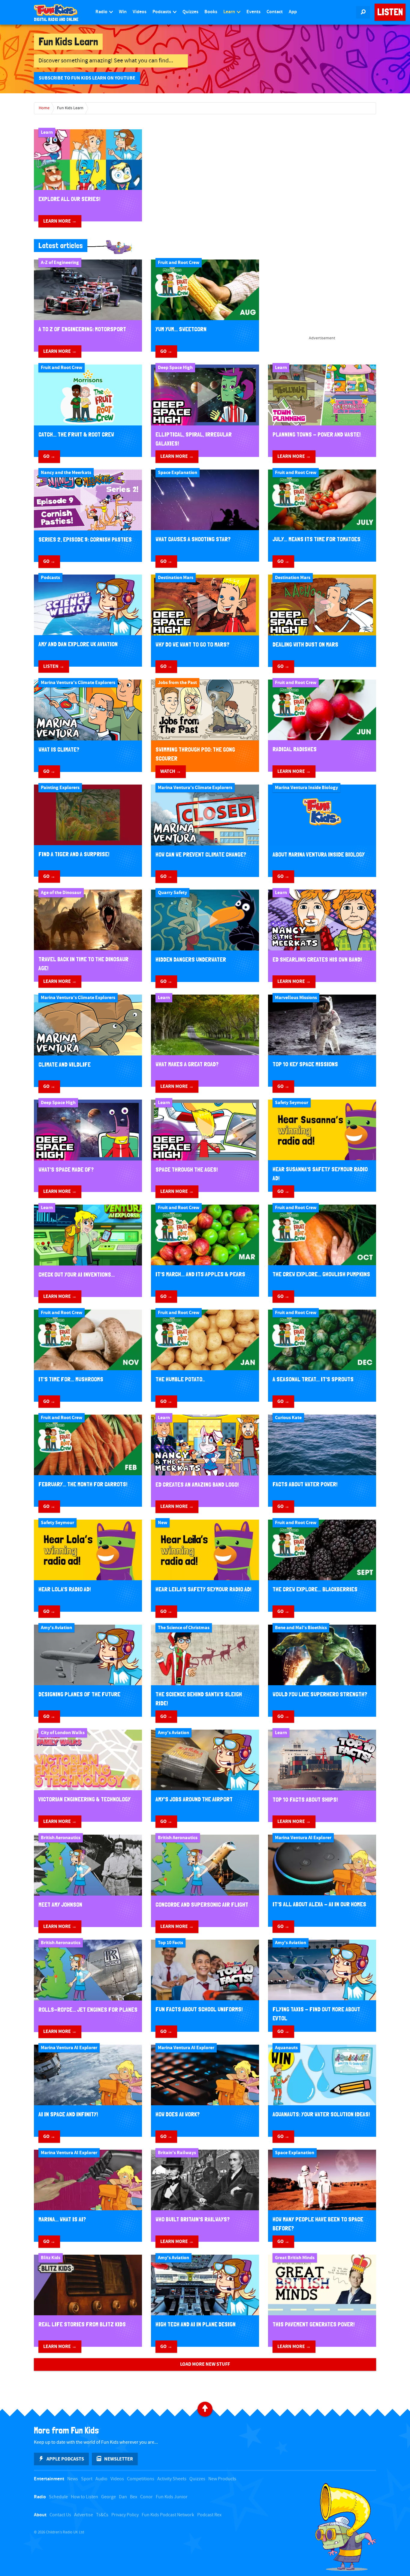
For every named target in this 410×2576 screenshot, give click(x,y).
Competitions (141, 2479)
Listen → (54, 666)
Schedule (58, 2497)
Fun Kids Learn (70, 108)
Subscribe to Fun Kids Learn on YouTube (87, 78)
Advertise (84, 2515)
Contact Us (60, 2515)
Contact (275, 12)
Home (44, 108)
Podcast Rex (209, 2515)
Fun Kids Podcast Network (168, 2515)
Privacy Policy (125, 2515)
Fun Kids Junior (172, 2497)
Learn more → (60, 221)
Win (123, 12)
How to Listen (84, 2497)
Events (253, 12)
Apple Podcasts (65, 2459)
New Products (222, 2479)
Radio (102, 12)
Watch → (171, 771)
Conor (146, 2497)
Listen (390, 12)
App (293, 12)
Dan (123, 2497)
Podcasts (162, 12)
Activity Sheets (172, 2479)
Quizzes (190, 12)
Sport (87, 2479)
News (73, 2479)
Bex (134, 2497)
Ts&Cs (102, 2515)
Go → (166, 351)
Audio (101, 2479)
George (109, 2497)
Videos (140, 12)
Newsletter (119, 2459)
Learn (230, 12)
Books (211, 12)
